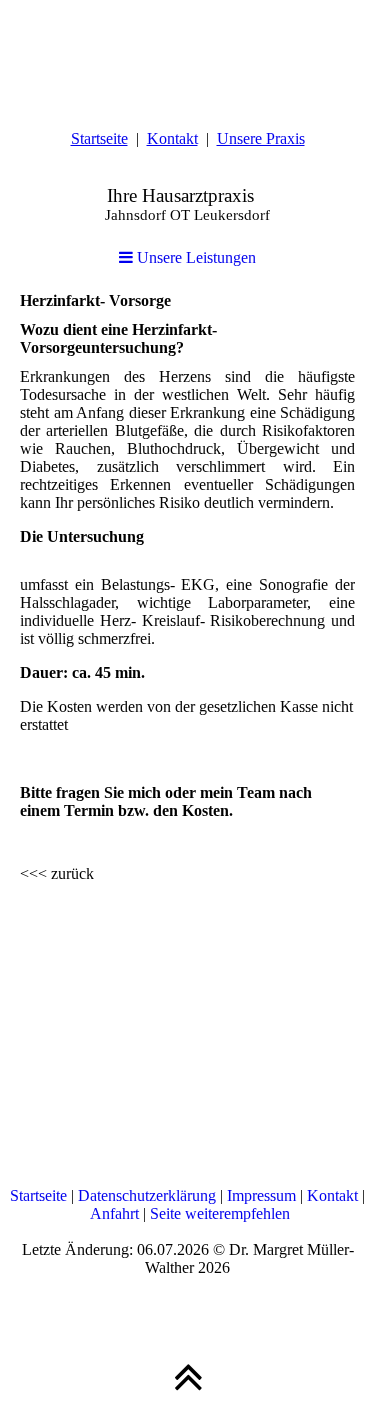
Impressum (261, 1195)
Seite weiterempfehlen (220, 1213)
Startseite (99, 138)
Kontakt (172, 138)
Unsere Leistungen (194, 257)
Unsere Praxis (261, 138)
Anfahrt (114, 1213)
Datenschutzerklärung (147, 1195)
